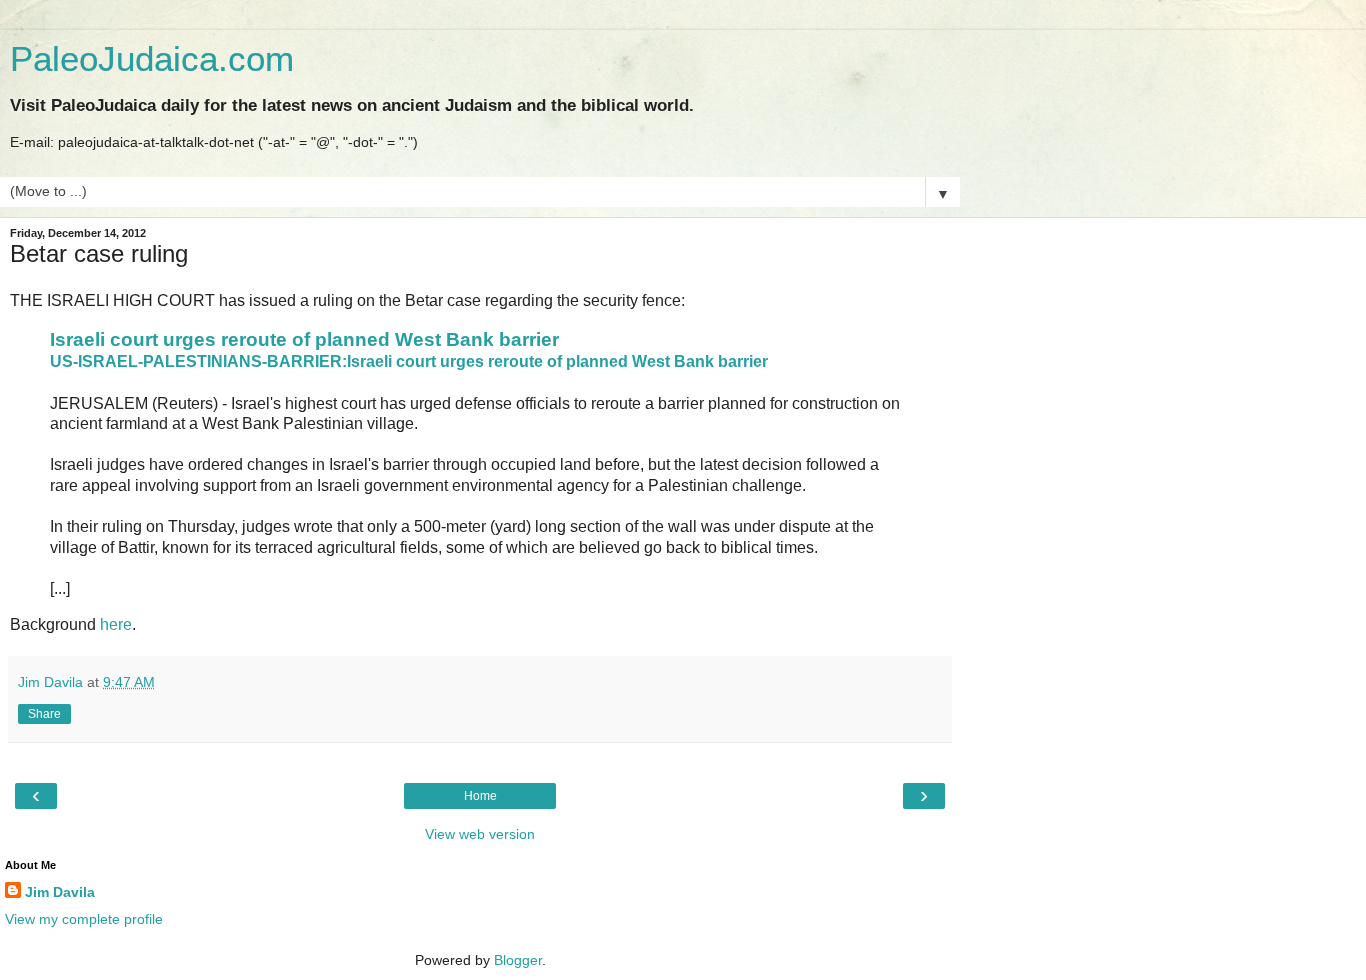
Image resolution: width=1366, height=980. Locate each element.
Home (480, 796)
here (116, 624)
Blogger (518, 960)
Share (44, 714)
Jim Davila (60, 892)
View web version (480, 834)
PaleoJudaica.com (152, 59)
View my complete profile (84, 919)
